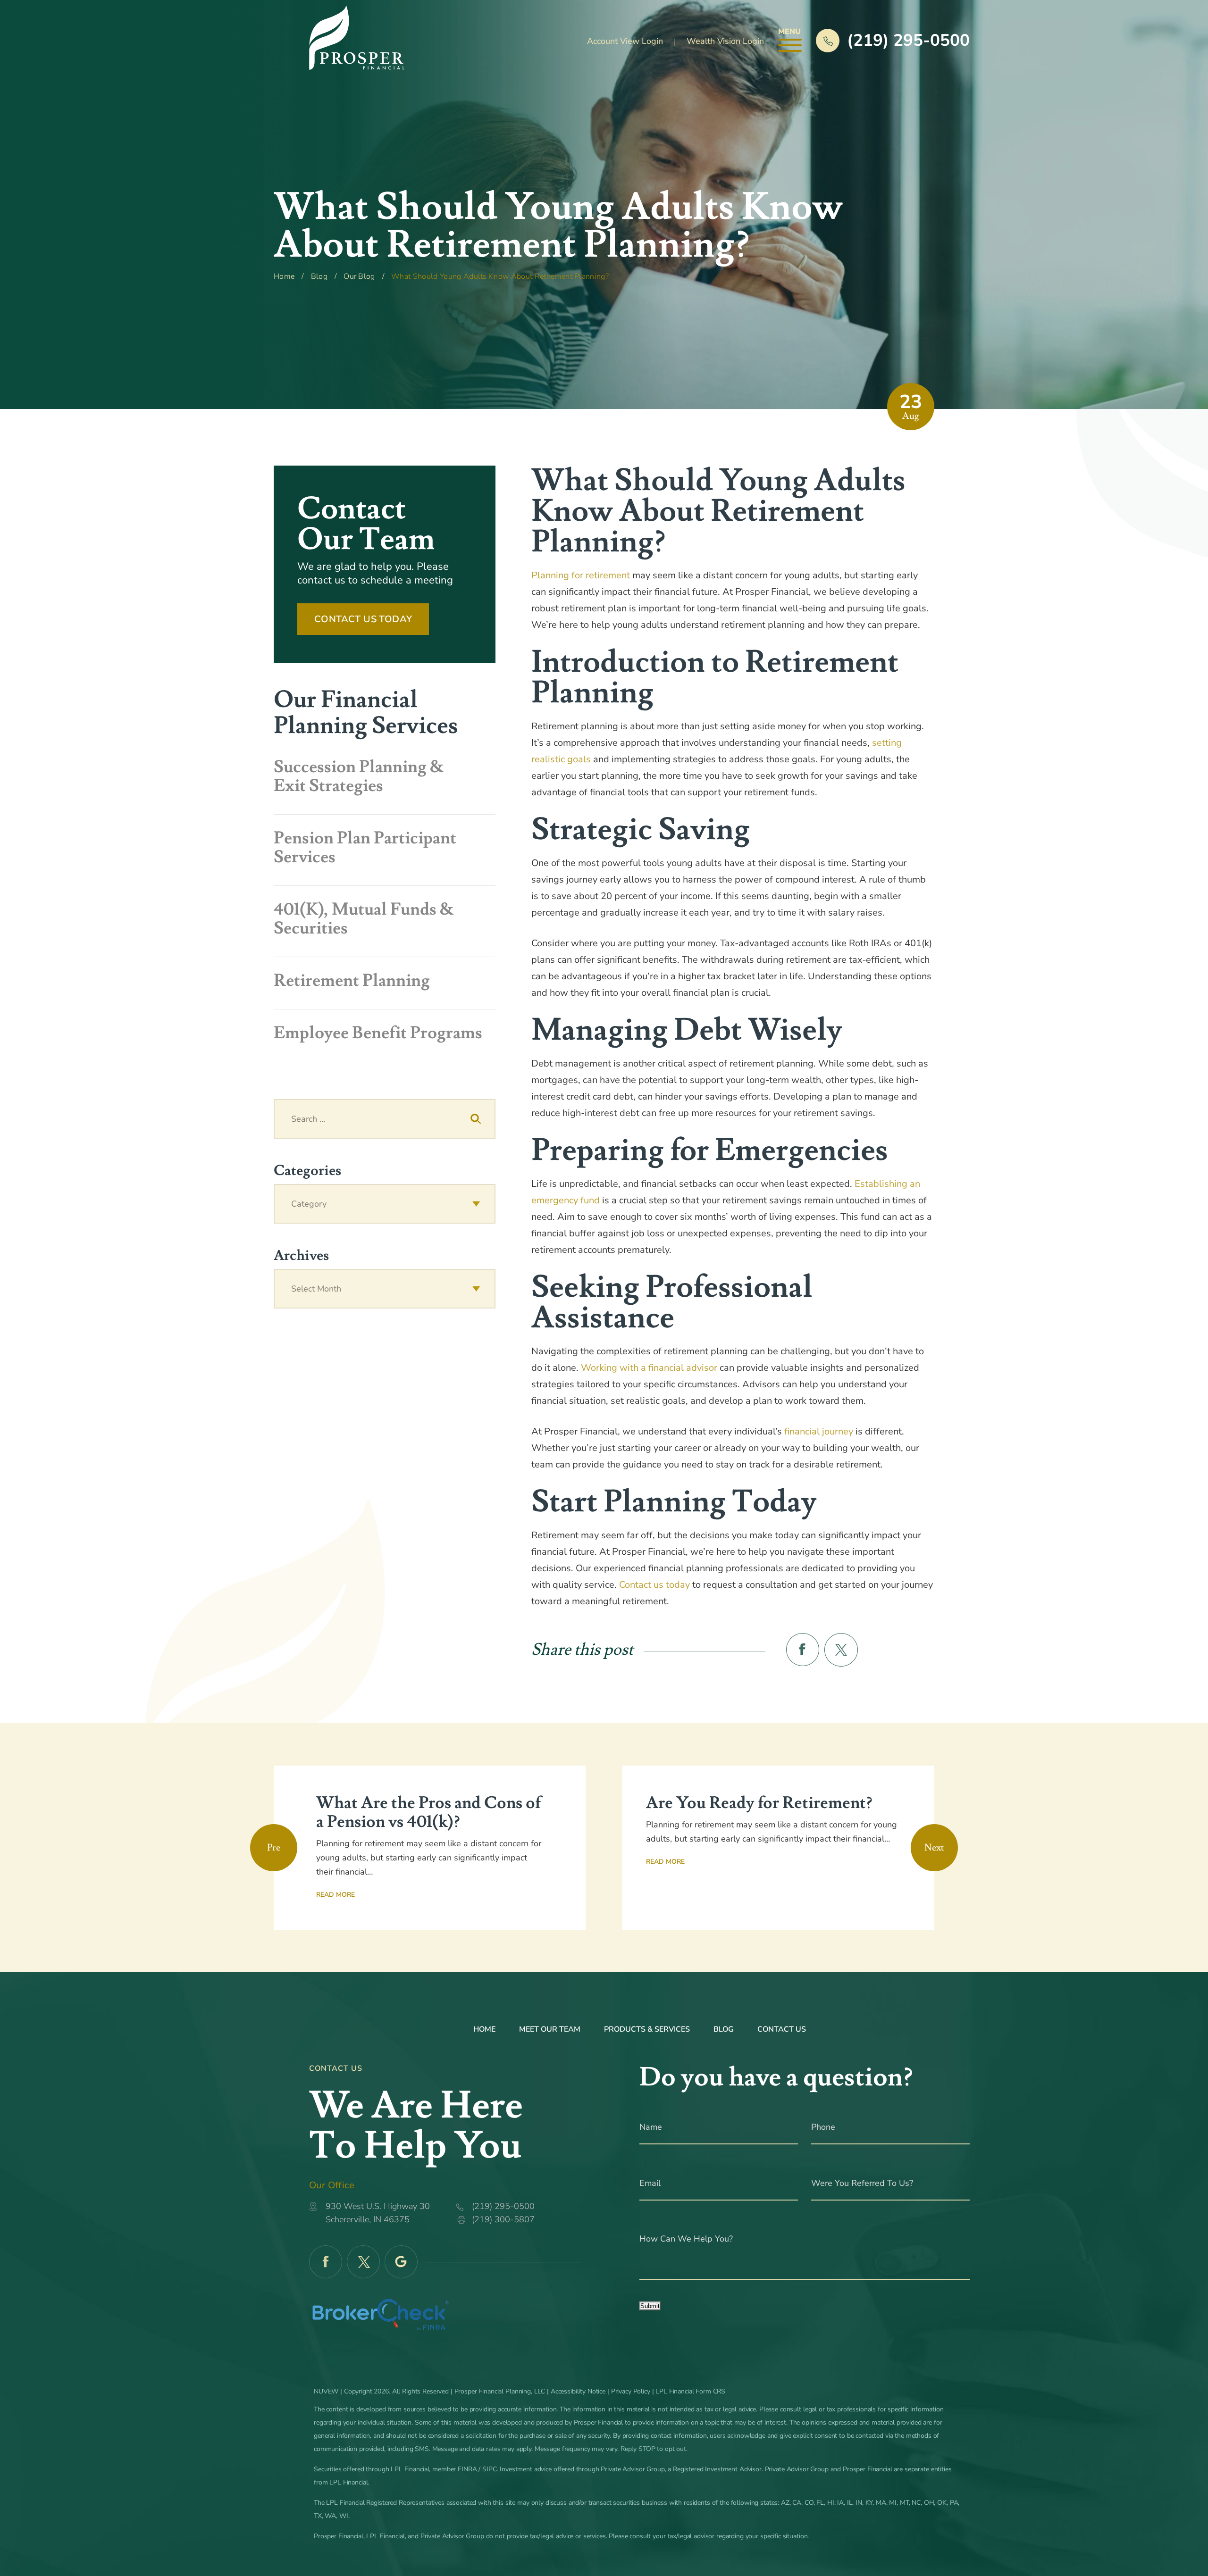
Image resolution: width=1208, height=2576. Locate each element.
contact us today (363, 619)
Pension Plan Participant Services (365, 848)
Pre (274, 1848)
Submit (650, 2306)
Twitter (363, 2262)
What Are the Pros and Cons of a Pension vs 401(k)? (429, 1813)
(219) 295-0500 (908, 40)
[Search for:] (385, 1119)
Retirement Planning (352, 981)
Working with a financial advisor (649, 1368)
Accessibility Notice (579, 2391)
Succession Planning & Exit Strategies (359, 776)
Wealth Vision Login (725, 41)
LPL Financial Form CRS (690, 2391)
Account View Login (625, 41)
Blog (724, 2029)
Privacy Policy (631, 2391)
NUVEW (326, 2391)
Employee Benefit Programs (378, 1033)
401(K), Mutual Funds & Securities (364, 919)
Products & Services (647, 2029)
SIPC (489, 2469)
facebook (803, 1650)
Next (934, 1848)
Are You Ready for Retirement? (759, 1803)
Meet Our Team (550, 2029)
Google (401, 2262)
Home (484, 2029)
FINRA (467, 2469)
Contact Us (782, 2029)
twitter (841, 1650)
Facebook (326, 2262)
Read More (336, 1895)
